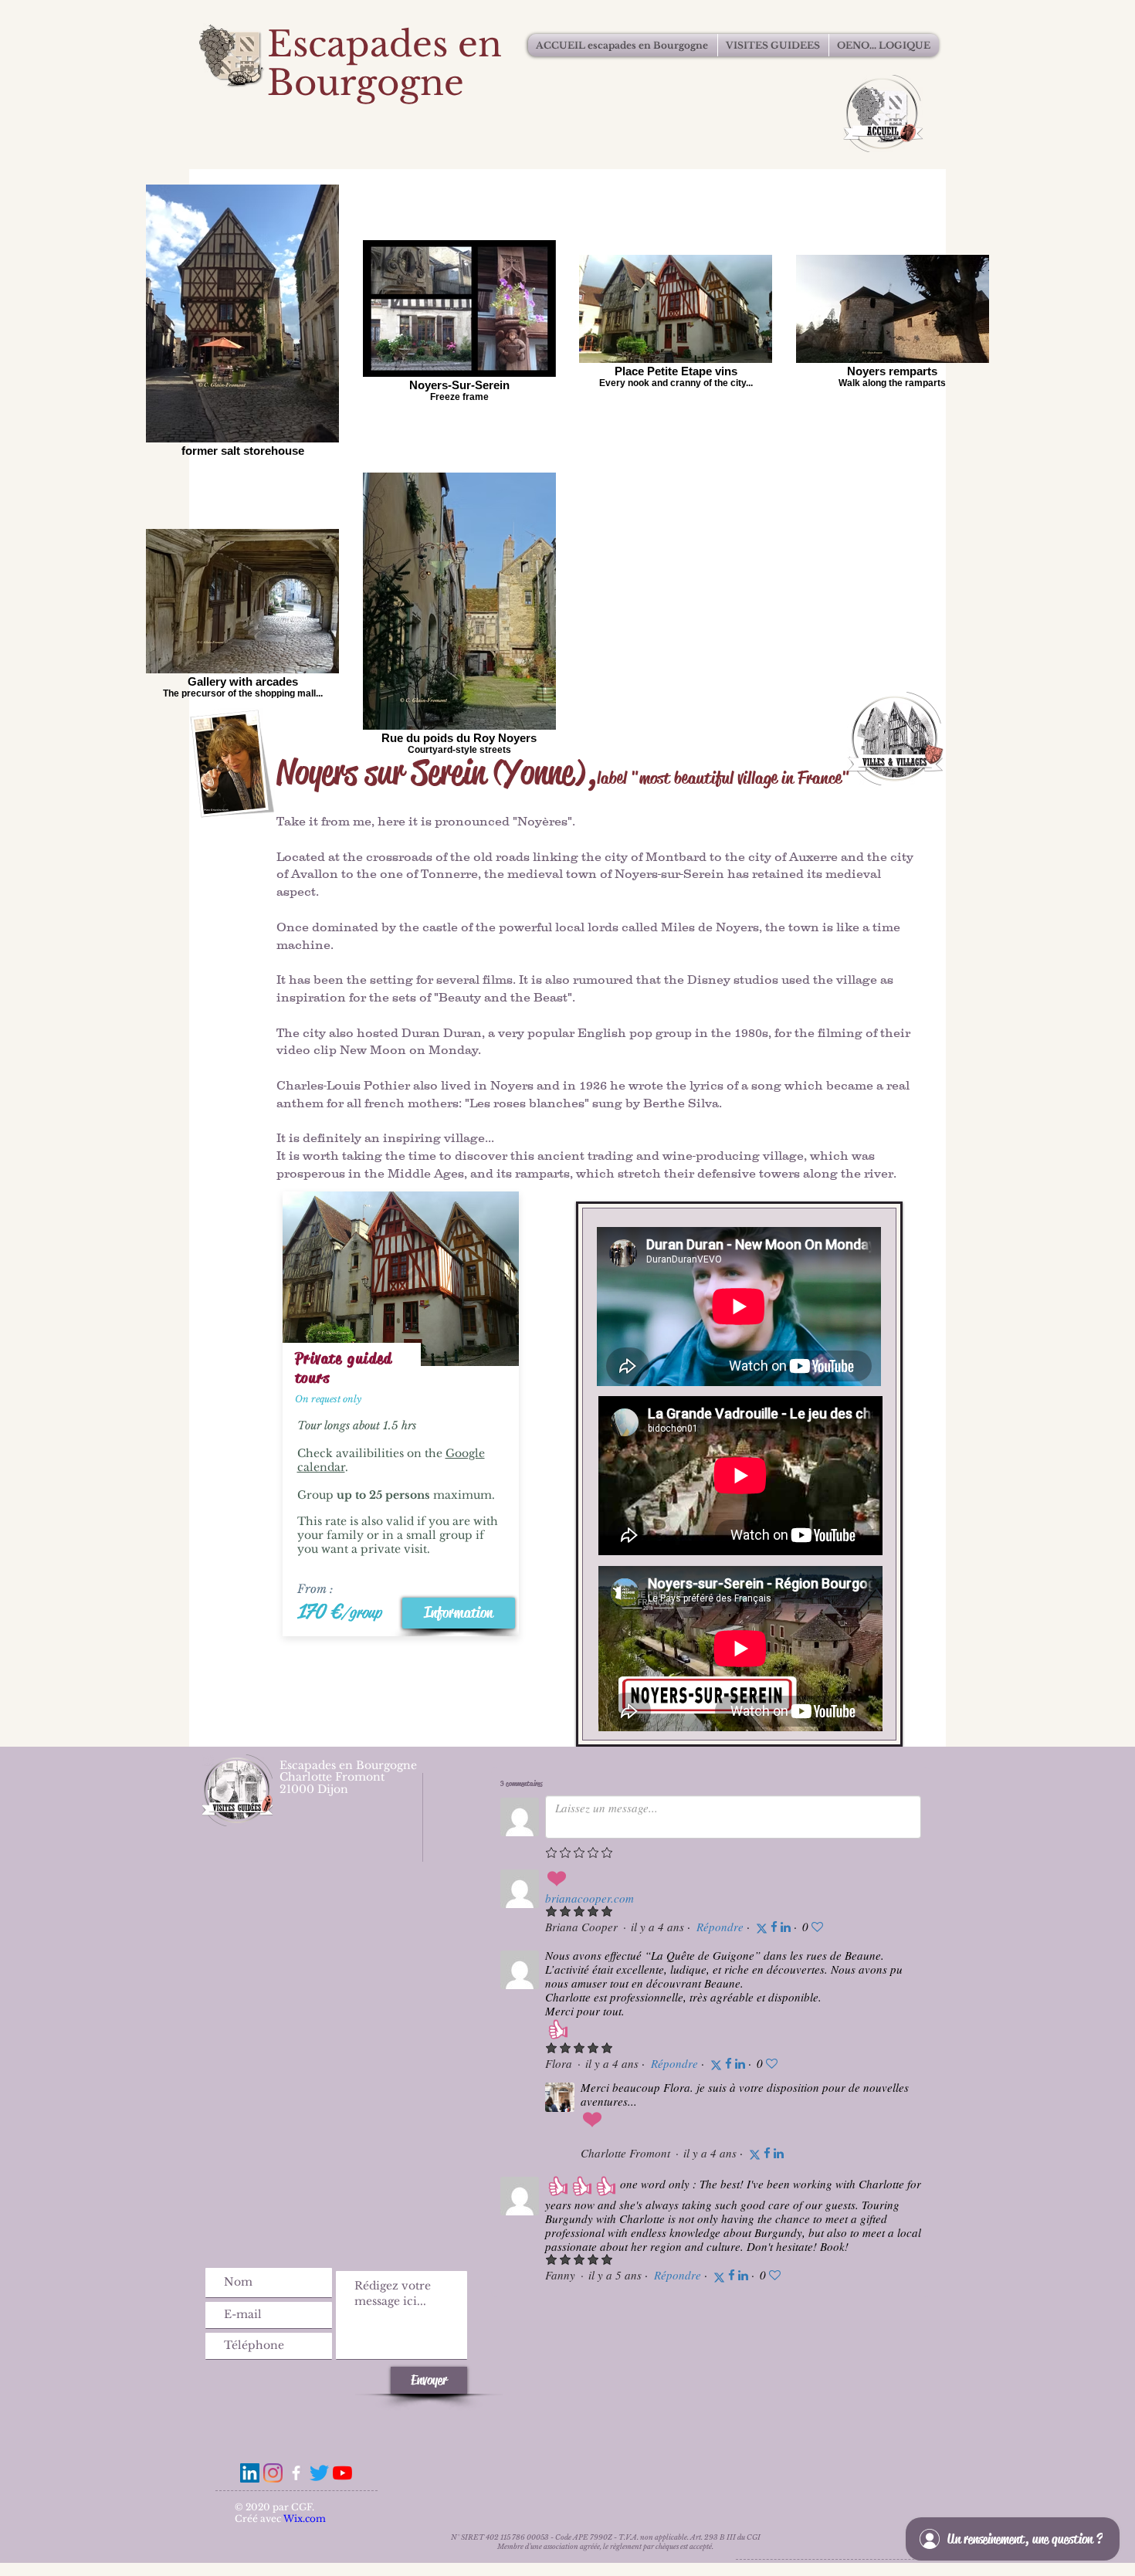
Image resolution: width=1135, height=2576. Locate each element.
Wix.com (305, 2518)
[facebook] (296, 2473)
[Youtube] (342, 2473)
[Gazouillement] (319, 2473)
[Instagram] (273, 2473)
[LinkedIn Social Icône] (250, 2473)
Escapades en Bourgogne (385, 63)
